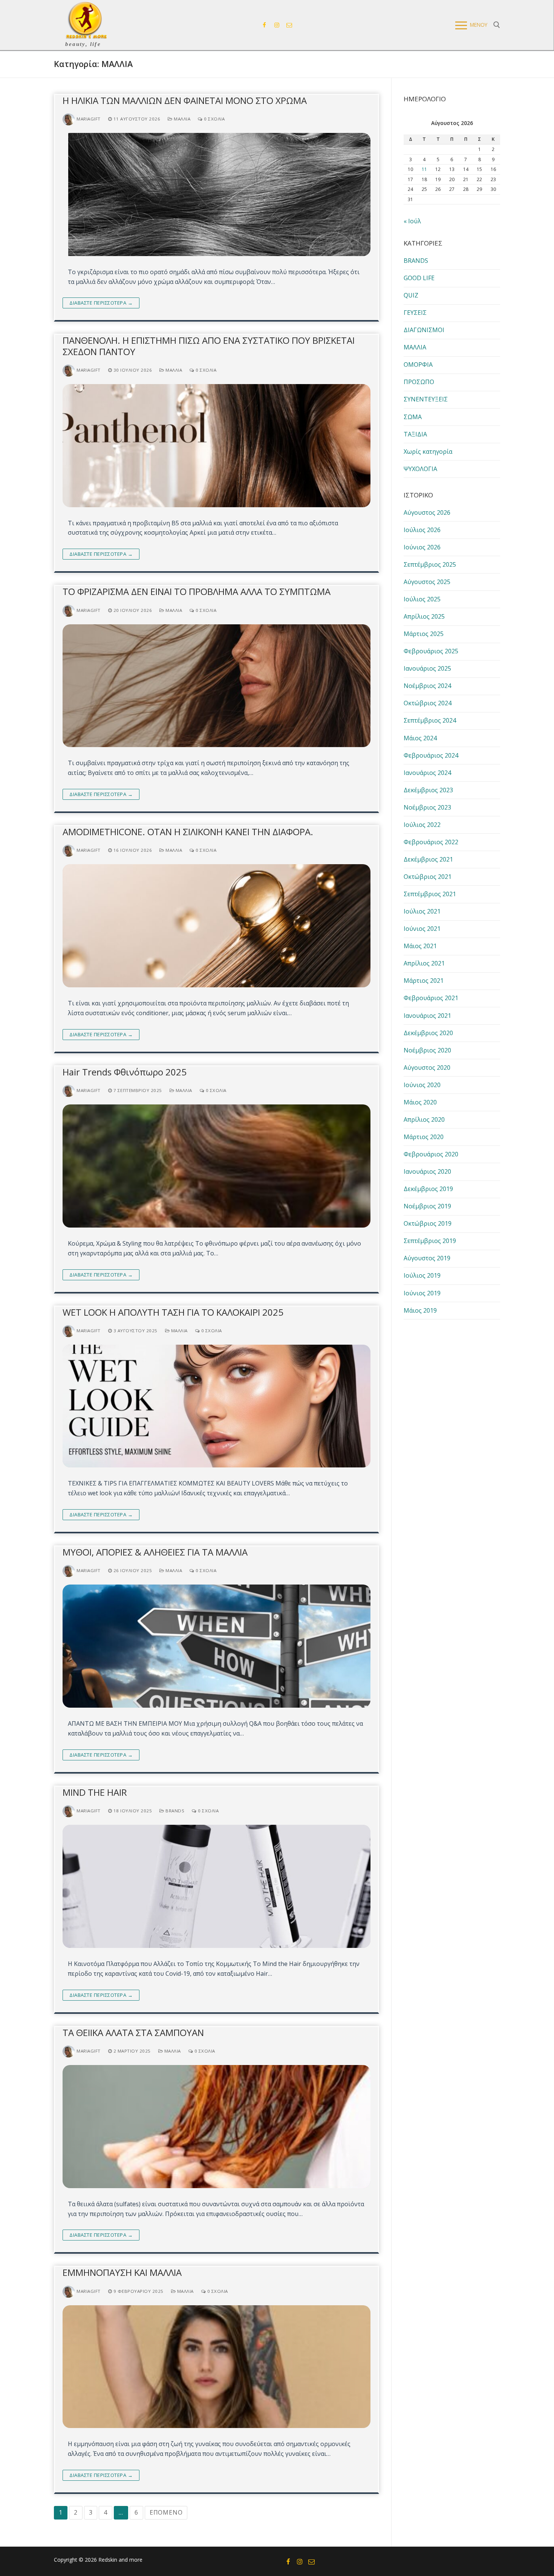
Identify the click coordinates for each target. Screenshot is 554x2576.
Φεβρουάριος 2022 (431, 842)
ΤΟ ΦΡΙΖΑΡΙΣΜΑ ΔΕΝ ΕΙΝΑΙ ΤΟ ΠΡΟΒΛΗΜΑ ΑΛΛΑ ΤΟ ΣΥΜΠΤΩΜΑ (197, 591)
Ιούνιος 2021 (422, 929)
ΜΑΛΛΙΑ (181, 119)
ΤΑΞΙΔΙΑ (415, 434)
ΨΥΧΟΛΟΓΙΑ (420, 469)
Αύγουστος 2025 (427, 582)
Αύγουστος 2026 (427, 512)
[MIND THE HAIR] (217, 1886)
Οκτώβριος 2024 (428, 703)
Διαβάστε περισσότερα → (101, 303)
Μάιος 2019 (420, 1310)
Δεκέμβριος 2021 (428, 859)
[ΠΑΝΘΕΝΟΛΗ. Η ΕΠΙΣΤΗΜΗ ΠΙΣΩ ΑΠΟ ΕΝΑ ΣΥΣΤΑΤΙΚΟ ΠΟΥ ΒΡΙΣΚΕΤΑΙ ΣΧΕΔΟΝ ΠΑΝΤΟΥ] (217, 446)
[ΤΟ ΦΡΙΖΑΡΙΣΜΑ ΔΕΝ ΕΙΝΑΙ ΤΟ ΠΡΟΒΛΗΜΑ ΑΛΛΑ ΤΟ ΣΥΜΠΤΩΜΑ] (217, 686)
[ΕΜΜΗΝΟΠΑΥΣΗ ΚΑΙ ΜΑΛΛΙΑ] (217, 2367)
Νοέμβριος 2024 (427, 686)
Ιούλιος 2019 (422, 1275)
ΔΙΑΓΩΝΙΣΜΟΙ (424, 330)
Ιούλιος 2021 (422, 911)
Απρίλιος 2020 (424, 1119)
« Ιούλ (412, 221)
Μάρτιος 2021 (424, 981)
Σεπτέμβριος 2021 (430, 894)
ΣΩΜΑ (413, 417)
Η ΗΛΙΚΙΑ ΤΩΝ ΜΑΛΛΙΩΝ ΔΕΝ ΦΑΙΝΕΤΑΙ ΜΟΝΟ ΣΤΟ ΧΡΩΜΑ (185, 100)
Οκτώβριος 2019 (428, 1223)
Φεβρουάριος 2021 (431, 998)
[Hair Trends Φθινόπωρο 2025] (217, 1166)
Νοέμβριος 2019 (427, 1206)
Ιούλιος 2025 (422, 599)
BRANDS (174, 1811)
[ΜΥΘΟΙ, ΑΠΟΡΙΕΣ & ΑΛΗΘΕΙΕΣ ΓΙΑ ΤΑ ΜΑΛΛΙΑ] (217, 1646)
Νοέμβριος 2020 (427, 1050)
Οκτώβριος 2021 (428, 877)
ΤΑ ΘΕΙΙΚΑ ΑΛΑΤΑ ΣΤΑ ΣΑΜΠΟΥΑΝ (133, 2032)
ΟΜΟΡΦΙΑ (418, 365)
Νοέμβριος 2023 (427, 807)
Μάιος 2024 (420, 738)
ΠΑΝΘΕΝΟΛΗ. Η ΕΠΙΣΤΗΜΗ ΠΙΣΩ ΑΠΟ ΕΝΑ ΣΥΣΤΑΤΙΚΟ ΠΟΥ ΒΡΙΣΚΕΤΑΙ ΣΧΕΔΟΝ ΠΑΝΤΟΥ (209, 346)
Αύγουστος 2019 (427, 1258)
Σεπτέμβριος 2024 (430, 720)
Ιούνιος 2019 (422, 1293)
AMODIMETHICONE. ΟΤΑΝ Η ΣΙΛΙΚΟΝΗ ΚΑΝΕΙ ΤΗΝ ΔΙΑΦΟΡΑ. (188, 832)
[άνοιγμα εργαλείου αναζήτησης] (497, 25)
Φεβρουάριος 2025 (431, 651)
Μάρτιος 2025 (424, 634)
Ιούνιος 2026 (422, 547)
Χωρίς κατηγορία (428, 451)
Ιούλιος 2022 (422, 825)
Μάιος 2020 (420, 1102)
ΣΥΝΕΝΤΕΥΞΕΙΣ (426, 399)
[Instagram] (277, 25)
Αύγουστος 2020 (427, 1068)
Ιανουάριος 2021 (427, 1016)
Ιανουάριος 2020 (427, 1171)
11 (424, 169)
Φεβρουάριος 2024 (431, 755)
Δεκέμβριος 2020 (428, 1033)
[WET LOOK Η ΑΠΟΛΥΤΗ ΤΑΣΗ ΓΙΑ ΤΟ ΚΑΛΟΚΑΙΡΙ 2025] (217, 1406)
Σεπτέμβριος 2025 (430, 564)
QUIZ (411, 295)
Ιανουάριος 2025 (427, 668)
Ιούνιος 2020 (422, 1085)
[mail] (289, 25)
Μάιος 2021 (420, 946)
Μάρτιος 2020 (424, 1137)
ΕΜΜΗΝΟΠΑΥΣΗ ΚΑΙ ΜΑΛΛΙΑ (122, 2272)
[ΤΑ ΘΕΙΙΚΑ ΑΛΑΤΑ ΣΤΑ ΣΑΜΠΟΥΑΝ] (217, 2127)
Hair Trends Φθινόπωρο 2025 (125, 1072)
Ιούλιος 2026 (422, 530)
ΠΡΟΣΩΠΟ (419, 382)
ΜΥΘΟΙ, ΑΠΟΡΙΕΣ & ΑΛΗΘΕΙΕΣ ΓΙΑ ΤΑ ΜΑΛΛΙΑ (155, 1552)
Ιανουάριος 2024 (427, 773)
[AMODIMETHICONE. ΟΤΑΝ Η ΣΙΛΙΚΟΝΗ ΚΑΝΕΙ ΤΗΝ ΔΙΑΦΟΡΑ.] (217, 926)
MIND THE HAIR (95, 1792)
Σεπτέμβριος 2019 (430, 1241)
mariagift (89, 119)
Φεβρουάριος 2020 (431, 1154)
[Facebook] (264, 25)
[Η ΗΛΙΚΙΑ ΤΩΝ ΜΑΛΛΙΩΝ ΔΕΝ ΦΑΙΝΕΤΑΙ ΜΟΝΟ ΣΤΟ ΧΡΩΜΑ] (217, 194)
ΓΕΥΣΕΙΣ (415, 313)
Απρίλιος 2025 (424, 616)
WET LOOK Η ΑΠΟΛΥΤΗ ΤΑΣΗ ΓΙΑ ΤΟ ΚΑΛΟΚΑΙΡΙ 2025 (173, 1312)
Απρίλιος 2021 (424, 963)
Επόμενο (166, 2512)
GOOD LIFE (419, 278)
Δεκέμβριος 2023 (428, 790)
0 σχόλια (214, 119)
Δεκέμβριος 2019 (428, 1189)
